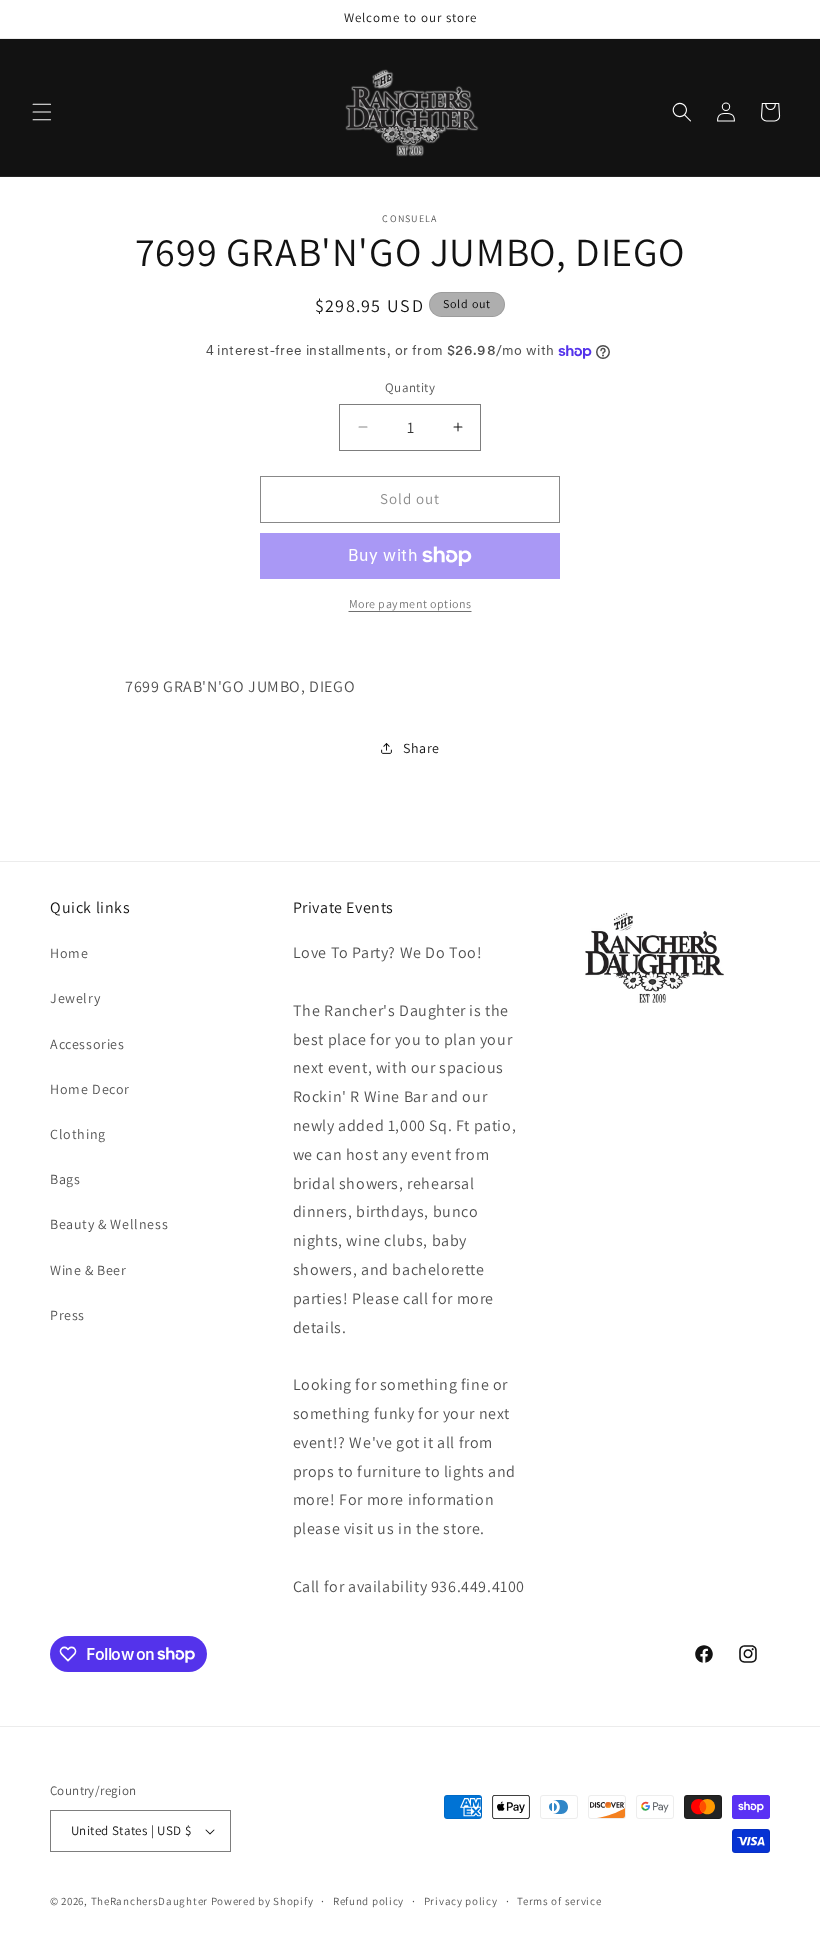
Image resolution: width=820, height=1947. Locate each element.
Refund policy (368, 1901)
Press (67, 1315)
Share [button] (421, 748)
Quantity (410, 387)
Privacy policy (461, 1901)
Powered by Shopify (262, 1901)
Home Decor (90, 1089)
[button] (42, 112)
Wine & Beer (88, 1270)
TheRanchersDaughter (149, 1901)
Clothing (78, 1134)
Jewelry (75, 998)
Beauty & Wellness (109, 1224)
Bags (65, 1179)
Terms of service (559, 1901)
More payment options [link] (410, 603)
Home (69, 953)
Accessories (87, 1044)
